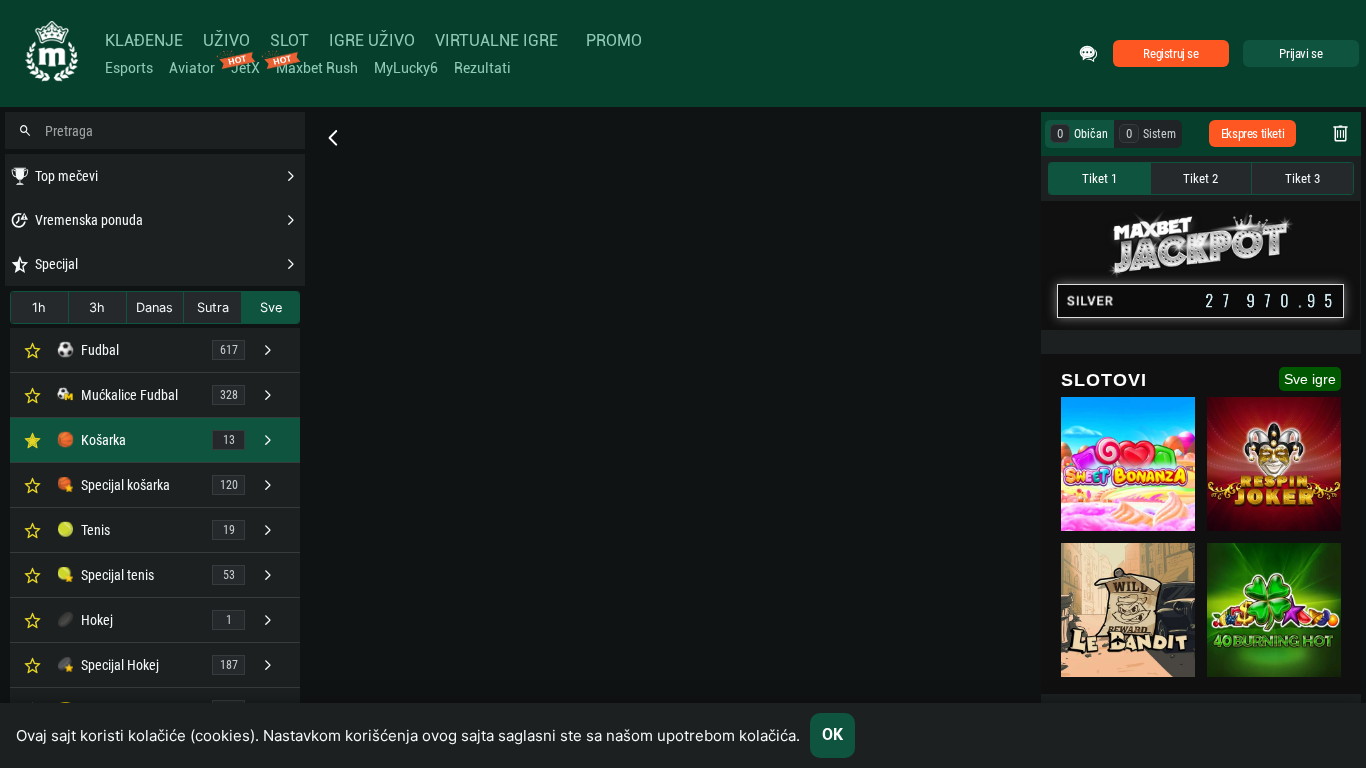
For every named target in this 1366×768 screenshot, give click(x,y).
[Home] (50, 53)
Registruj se (1170, 53)
